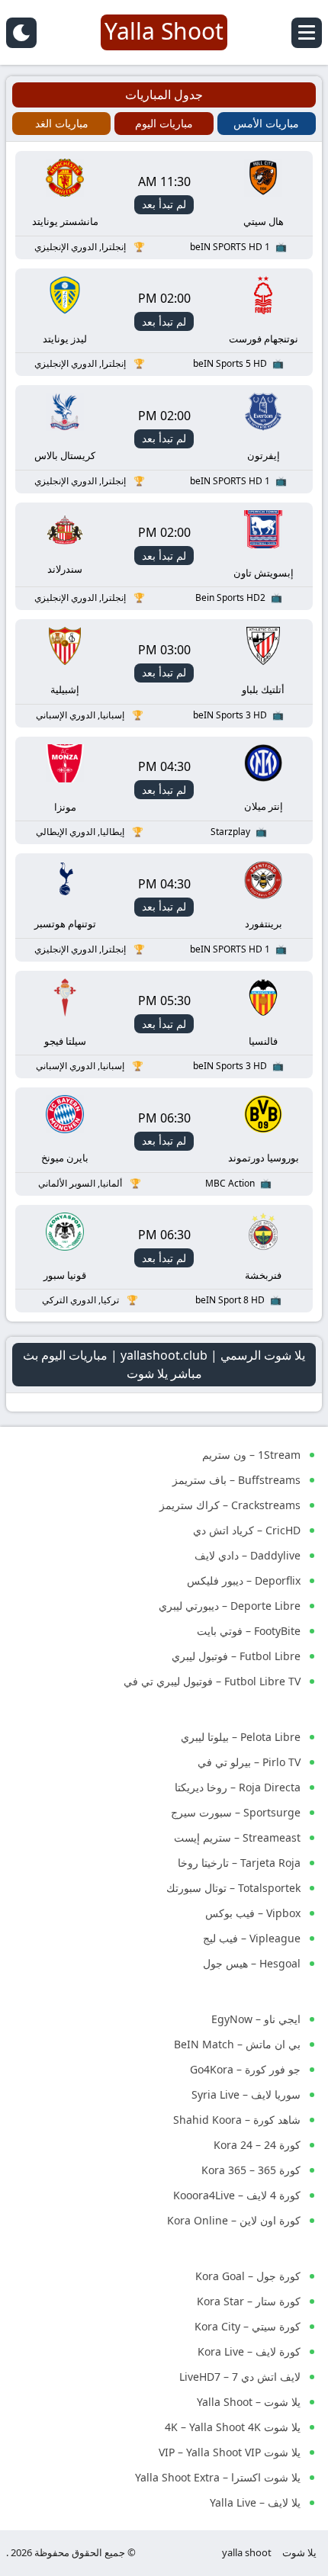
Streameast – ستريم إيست (237, 1837)
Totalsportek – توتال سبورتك (233, 1888)
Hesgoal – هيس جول (252, 1963)
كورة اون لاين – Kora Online (234, 2220)
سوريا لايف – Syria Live (246, 2094)
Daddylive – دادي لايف (248, 1555)
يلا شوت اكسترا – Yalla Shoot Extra (218, 2477)
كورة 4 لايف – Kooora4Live (237, 2195)
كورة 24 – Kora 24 (257, 2145)
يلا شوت (299, 2552)
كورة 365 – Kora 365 (251, 2170)
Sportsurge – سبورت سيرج (236, 1812)
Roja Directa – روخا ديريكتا (238, 1787)
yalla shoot (247, 2552)
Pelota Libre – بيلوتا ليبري (241, 1737)
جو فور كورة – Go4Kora (245, 2069)
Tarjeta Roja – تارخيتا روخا (239, 1863)
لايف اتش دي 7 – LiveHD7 (240, 2377)
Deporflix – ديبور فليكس (244, 1580)
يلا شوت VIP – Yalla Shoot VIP (230, 2452)
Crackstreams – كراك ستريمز (230, 1505)
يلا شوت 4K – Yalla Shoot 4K (233, 2427)
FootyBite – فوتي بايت (249, 1631)
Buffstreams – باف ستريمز (236, 1480)
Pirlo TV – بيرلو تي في (249, 1762)
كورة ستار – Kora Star (249, 2301)
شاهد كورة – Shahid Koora (237, 2120)
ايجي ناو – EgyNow (256, 2019)
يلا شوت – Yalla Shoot (249, 2402)
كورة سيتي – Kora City (248, 2326)
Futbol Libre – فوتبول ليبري (236, 1656)
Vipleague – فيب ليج (252, 1938)
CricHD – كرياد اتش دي (247, 1530)
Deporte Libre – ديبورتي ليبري (230, 1606)
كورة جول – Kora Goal (248, 2276)
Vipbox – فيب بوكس (253, 1913)
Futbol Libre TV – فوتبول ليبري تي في (212, 1681)
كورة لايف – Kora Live (249, 2351)
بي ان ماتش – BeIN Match (237, 2044)
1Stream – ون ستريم (251, 1455)
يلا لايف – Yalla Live (255, 2502)
